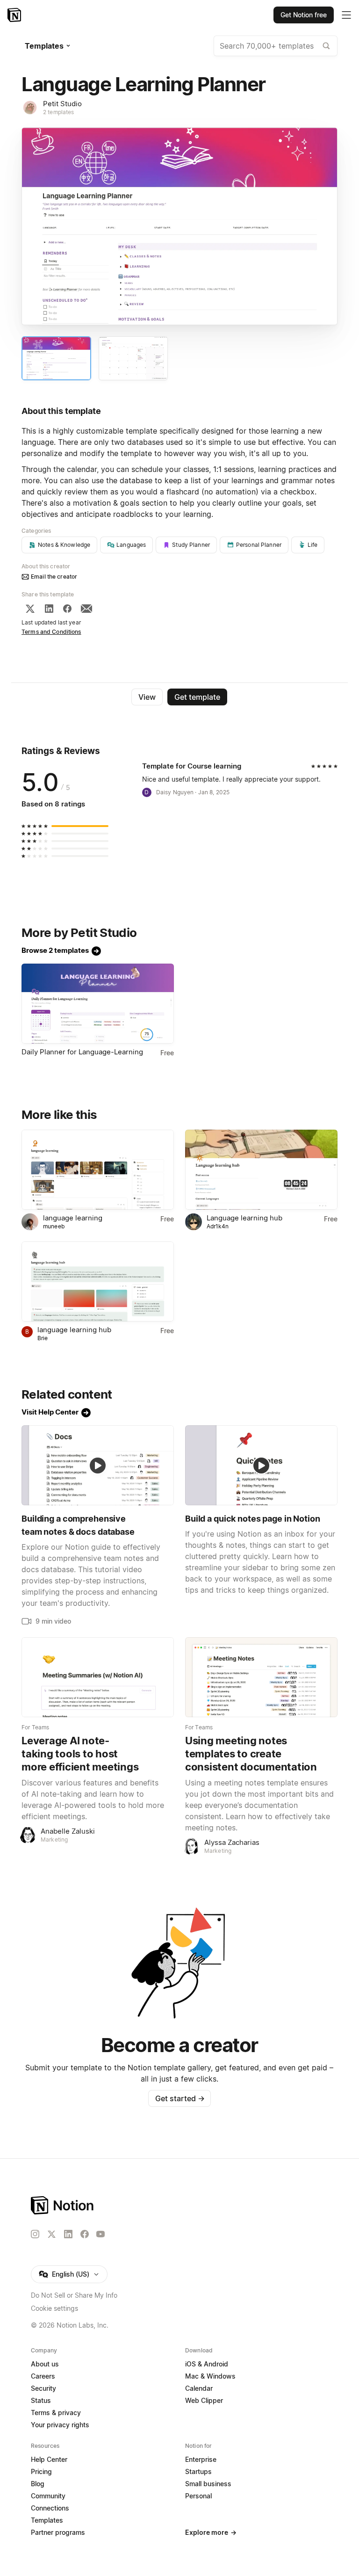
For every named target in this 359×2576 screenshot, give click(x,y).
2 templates (58, 112)
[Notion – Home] (15, 15)
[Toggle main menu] (346, 15)
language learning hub (74, 1330)
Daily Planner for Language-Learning (82, 1052)
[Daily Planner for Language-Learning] (98, 1004)
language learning (73, 1218)
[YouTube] (101, 2234)
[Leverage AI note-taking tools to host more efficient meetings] (98, 1677)
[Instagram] (35, 2234)
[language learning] (98, 1170)
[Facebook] (67, 609)
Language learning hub (244, 1218)
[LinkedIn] (49, 609)
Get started (180, 2098)
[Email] (86, 609)
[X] (30, 609)
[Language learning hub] (261, 1170)
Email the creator (54, 577)
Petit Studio (62, 104)
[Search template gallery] (326, 46)
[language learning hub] (98, 1281)
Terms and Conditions (51, 632)
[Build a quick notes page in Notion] (261, 1465)
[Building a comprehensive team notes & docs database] (98, 1465)
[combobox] (276, 46)
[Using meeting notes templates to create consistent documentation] (261, 1677)
